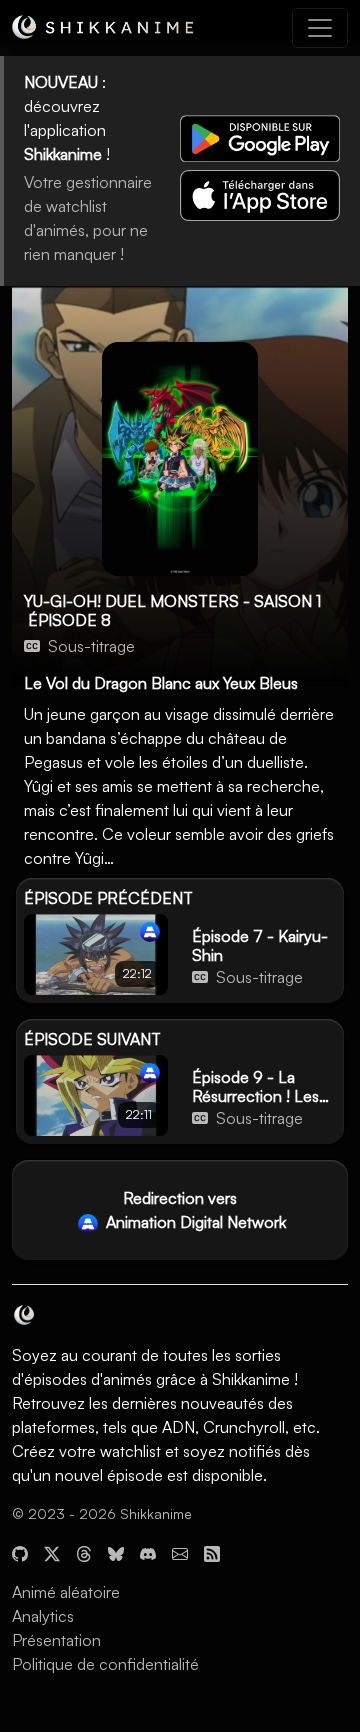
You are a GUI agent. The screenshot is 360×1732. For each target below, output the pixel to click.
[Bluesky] (116, 1552)
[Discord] (148, 1552)
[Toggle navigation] (320, 28)
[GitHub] (20, 1552)
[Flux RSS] (212, 1552)
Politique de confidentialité (105, 1664)
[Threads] (84, 1552)
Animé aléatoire (66, 1592)
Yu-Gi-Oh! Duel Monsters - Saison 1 (172, 601)
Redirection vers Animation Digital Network (194, 1210)
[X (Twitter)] (52, 1552)
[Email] (180, 1552)
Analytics (43, 1616)
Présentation (56, 1640)
